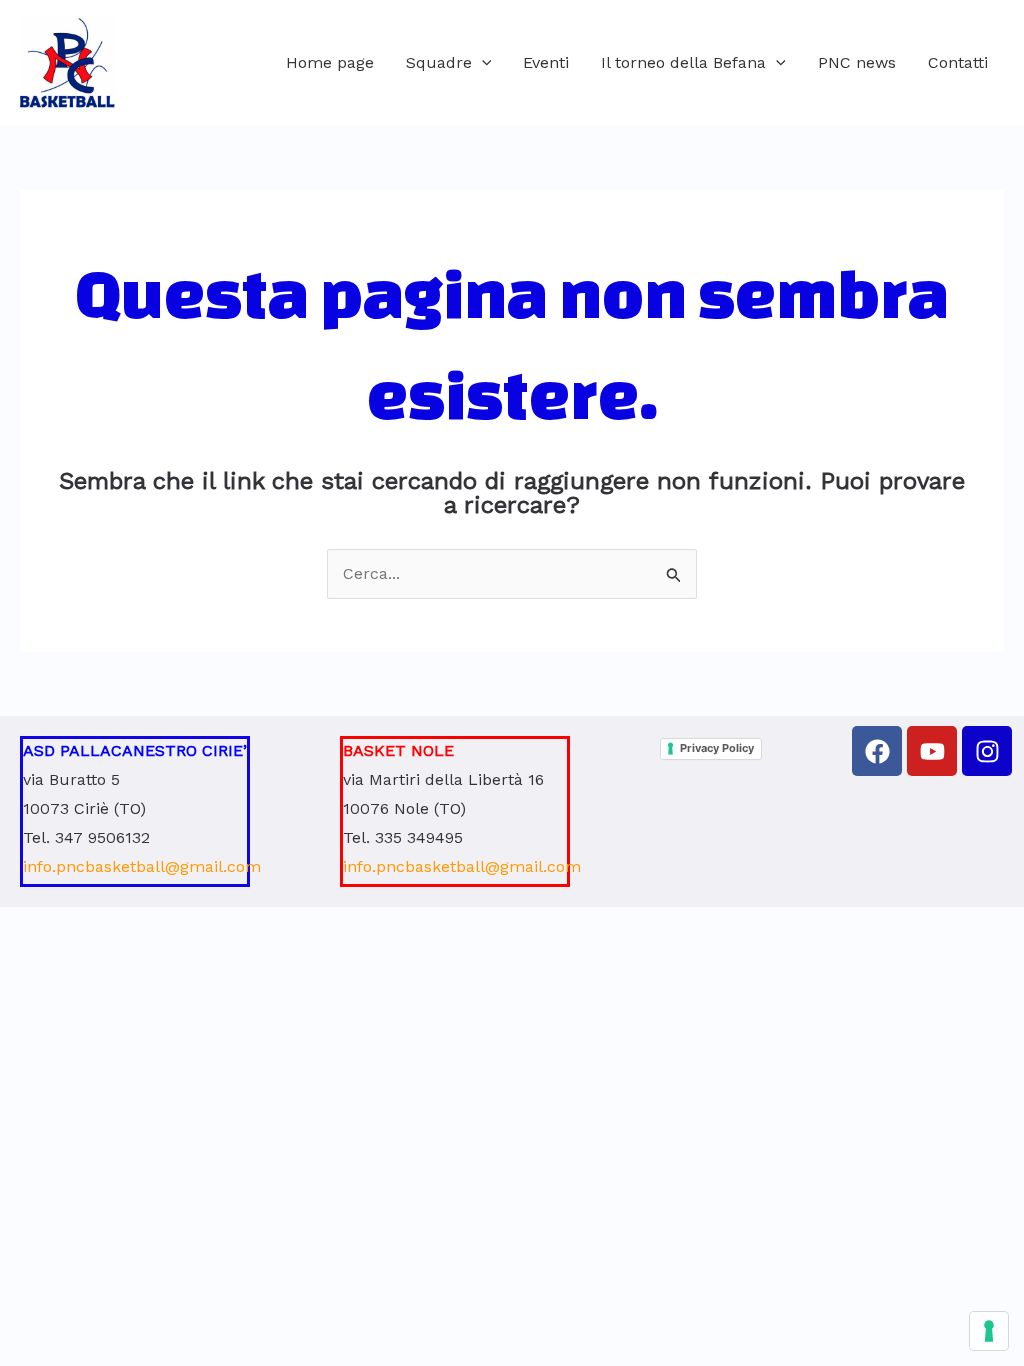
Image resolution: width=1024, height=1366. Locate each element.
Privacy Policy (717, 748)
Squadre (439, 62)
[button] (482, 63)
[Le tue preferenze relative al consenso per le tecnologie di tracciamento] (989, 1331)
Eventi (546, 62)
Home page (330, 62)
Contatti (958, 62)
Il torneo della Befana (683, 62)
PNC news (857, 62)
